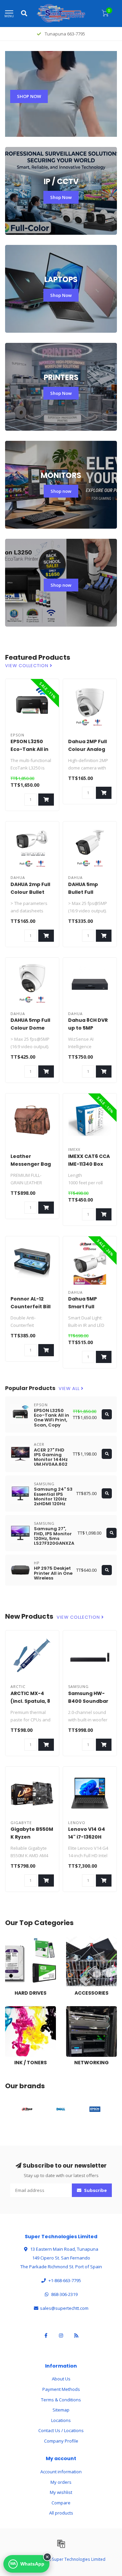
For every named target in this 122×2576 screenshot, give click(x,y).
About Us (61, 2379)
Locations (61, 2420)
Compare (61, 2503)
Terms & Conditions (61, 2400)
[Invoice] (61, 2544)
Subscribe (95, 2190)
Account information (61, 2472)
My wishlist (61, 2492)
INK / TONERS (19, 2009)
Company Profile (61, 2441)
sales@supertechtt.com (64, 2308)
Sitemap (61, 2410)
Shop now (61, 491)
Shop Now (61, 197)
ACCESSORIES (80, 1940)
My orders (61, 2482)
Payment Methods (61, 2389)
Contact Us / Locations (61, 2430)
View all (70, 1389)
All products (61, 2513)
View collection (27, 666)
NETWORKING (80, 2009)
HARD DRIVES (19, 1940)
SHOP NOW (29, 96)
